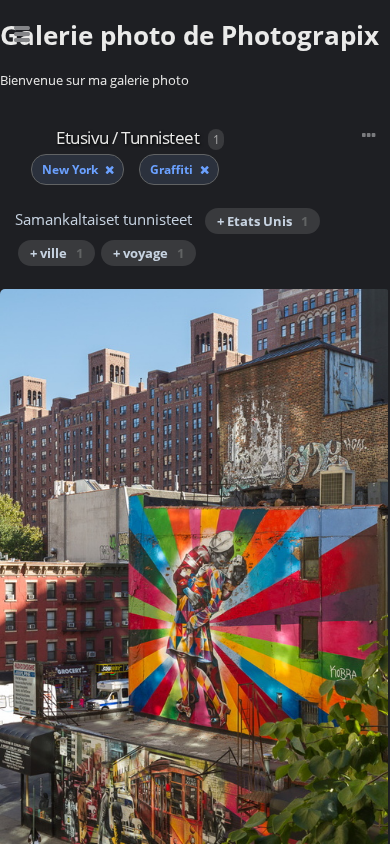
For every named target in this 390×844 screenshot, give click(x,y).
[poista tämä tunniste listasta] (109, 169)
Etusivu (82, 137)
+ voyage (148, 253)
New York (71, 169)
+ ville (56, 253)
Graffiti (173, 169)
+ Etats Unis (262, 221)
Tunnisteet (160, 137)
